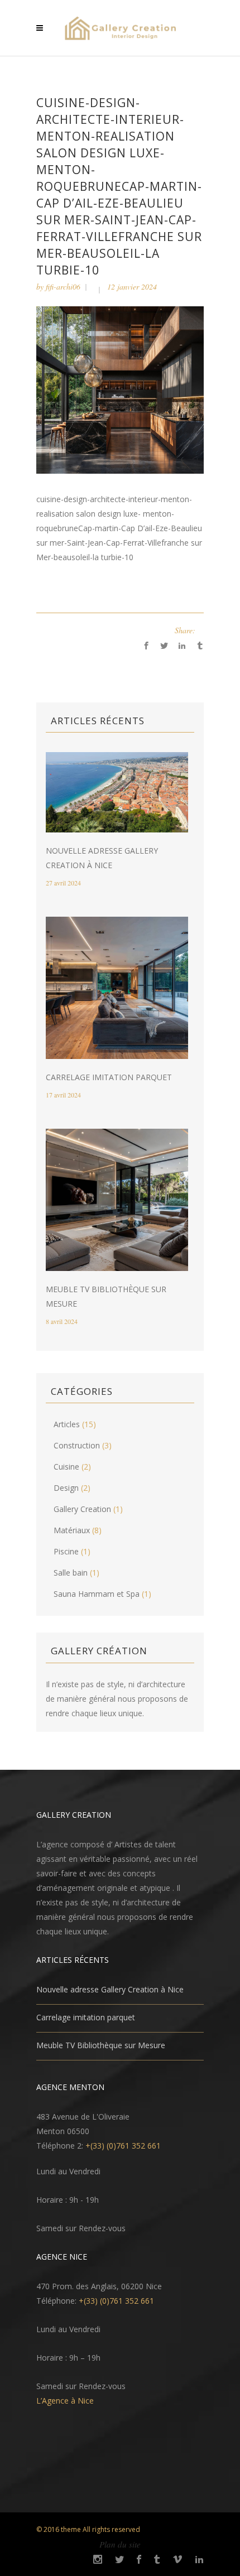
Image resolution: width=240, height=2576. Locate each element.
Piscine (66, 1551)
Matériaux (72, 1530)
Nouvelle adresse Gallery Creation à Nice (110, 1989)
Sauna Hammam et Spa (97, 1594)
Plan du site (120, 2544)
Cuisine (66, 1467)
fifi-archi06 (63, 287)
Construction (77, 1445)
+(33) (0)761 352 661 (123, 2146)
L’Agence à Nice (65, 2401)
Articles (67, 1424)
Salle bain (71, 1573)
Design (66, 1488)
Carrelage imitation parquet (109, 1077)
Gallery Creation (82, 1509)
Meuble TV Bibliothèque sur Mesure (101, 2045)
